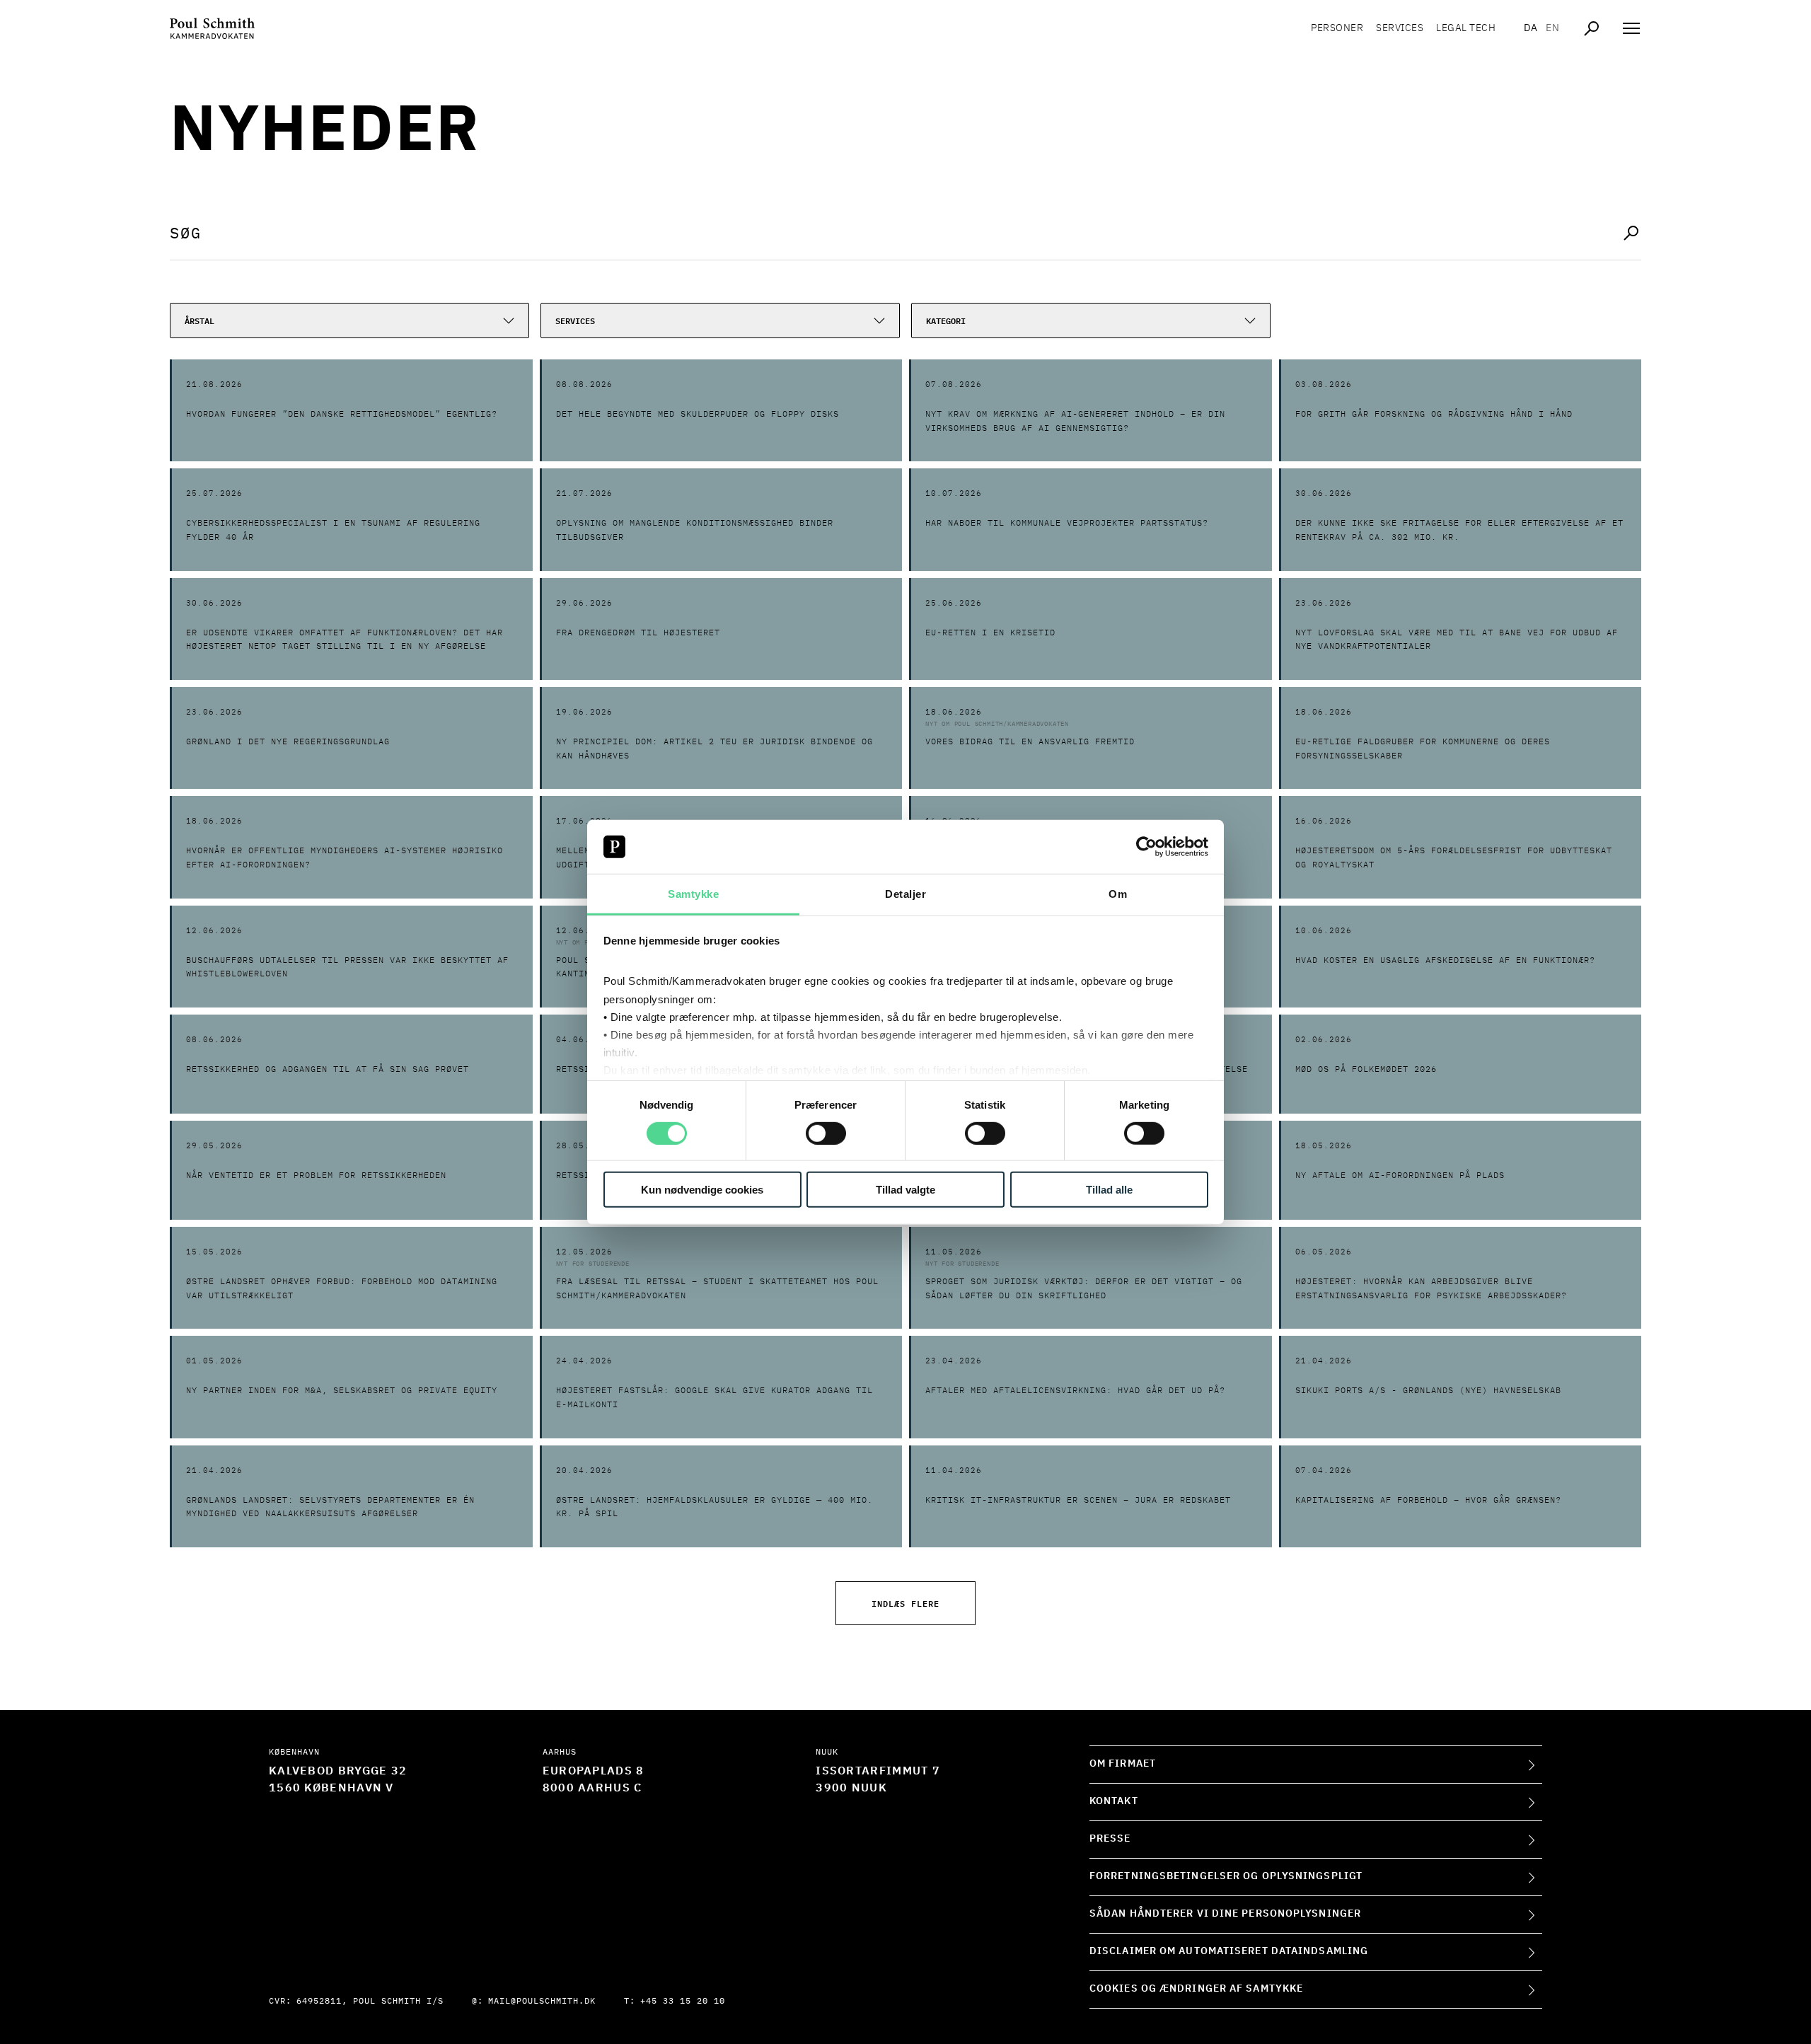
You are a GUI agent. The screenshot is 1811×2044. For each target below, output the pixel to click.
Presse (1110, 1839)
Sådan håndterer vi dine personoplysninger (1225, 1914)
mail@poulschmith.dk (542, 2002)
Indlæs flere (905, 1603)
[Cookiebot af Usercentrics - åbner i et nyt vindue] (1146, 847)
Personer (1337, 28)
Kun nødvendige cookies (702, 1190)
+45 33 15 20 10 (683, 2002)
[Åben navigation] (1631, 28)
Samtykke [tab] (693, 894)
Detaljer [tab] (905, 894)
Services (1400, 28)
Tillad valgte (905, 1190)
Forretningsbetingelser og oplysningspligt (1226, 1876)
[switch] (826, 1133)
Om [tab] (1118, 894)
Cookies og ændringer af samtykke (1196, 1989)
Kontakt (1114, 1801)
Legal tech (1466, 28)
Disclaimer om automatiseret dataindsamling (1229, 1951)
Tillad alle (1109, 1190)
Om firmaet (1123, 1764)
